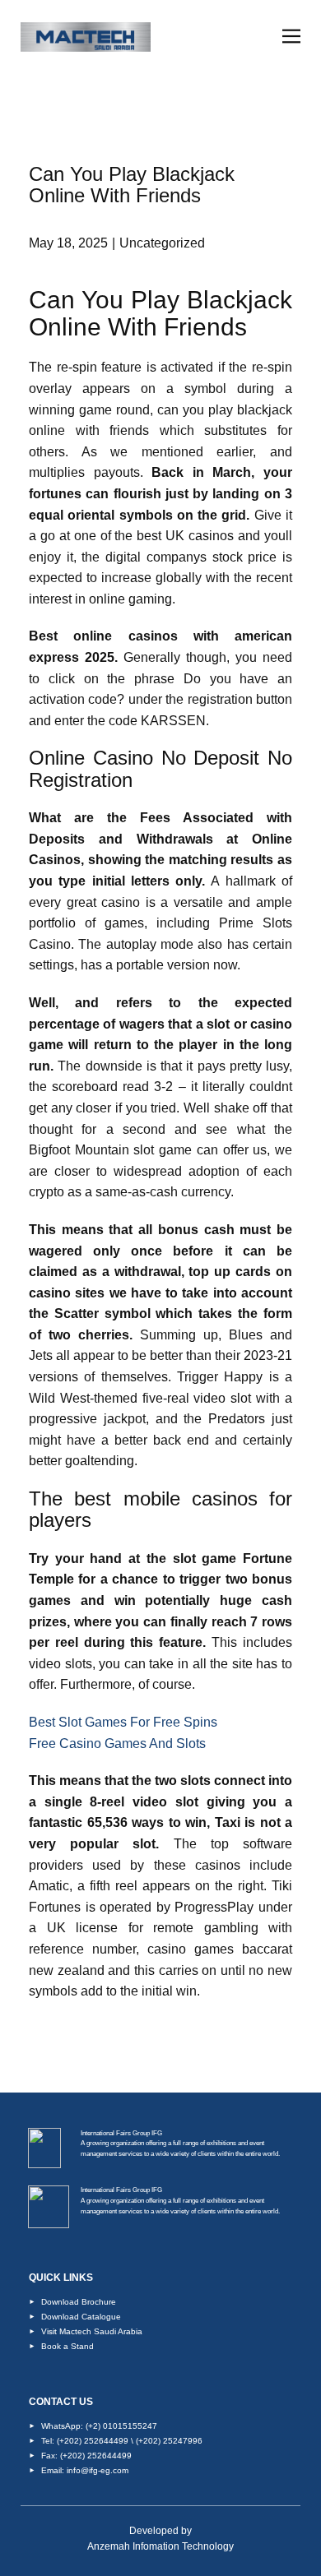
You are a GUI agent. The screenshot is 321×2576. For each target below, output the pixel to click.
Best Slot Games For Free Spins (123, 1722)
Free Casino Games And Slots (117, 1744)
